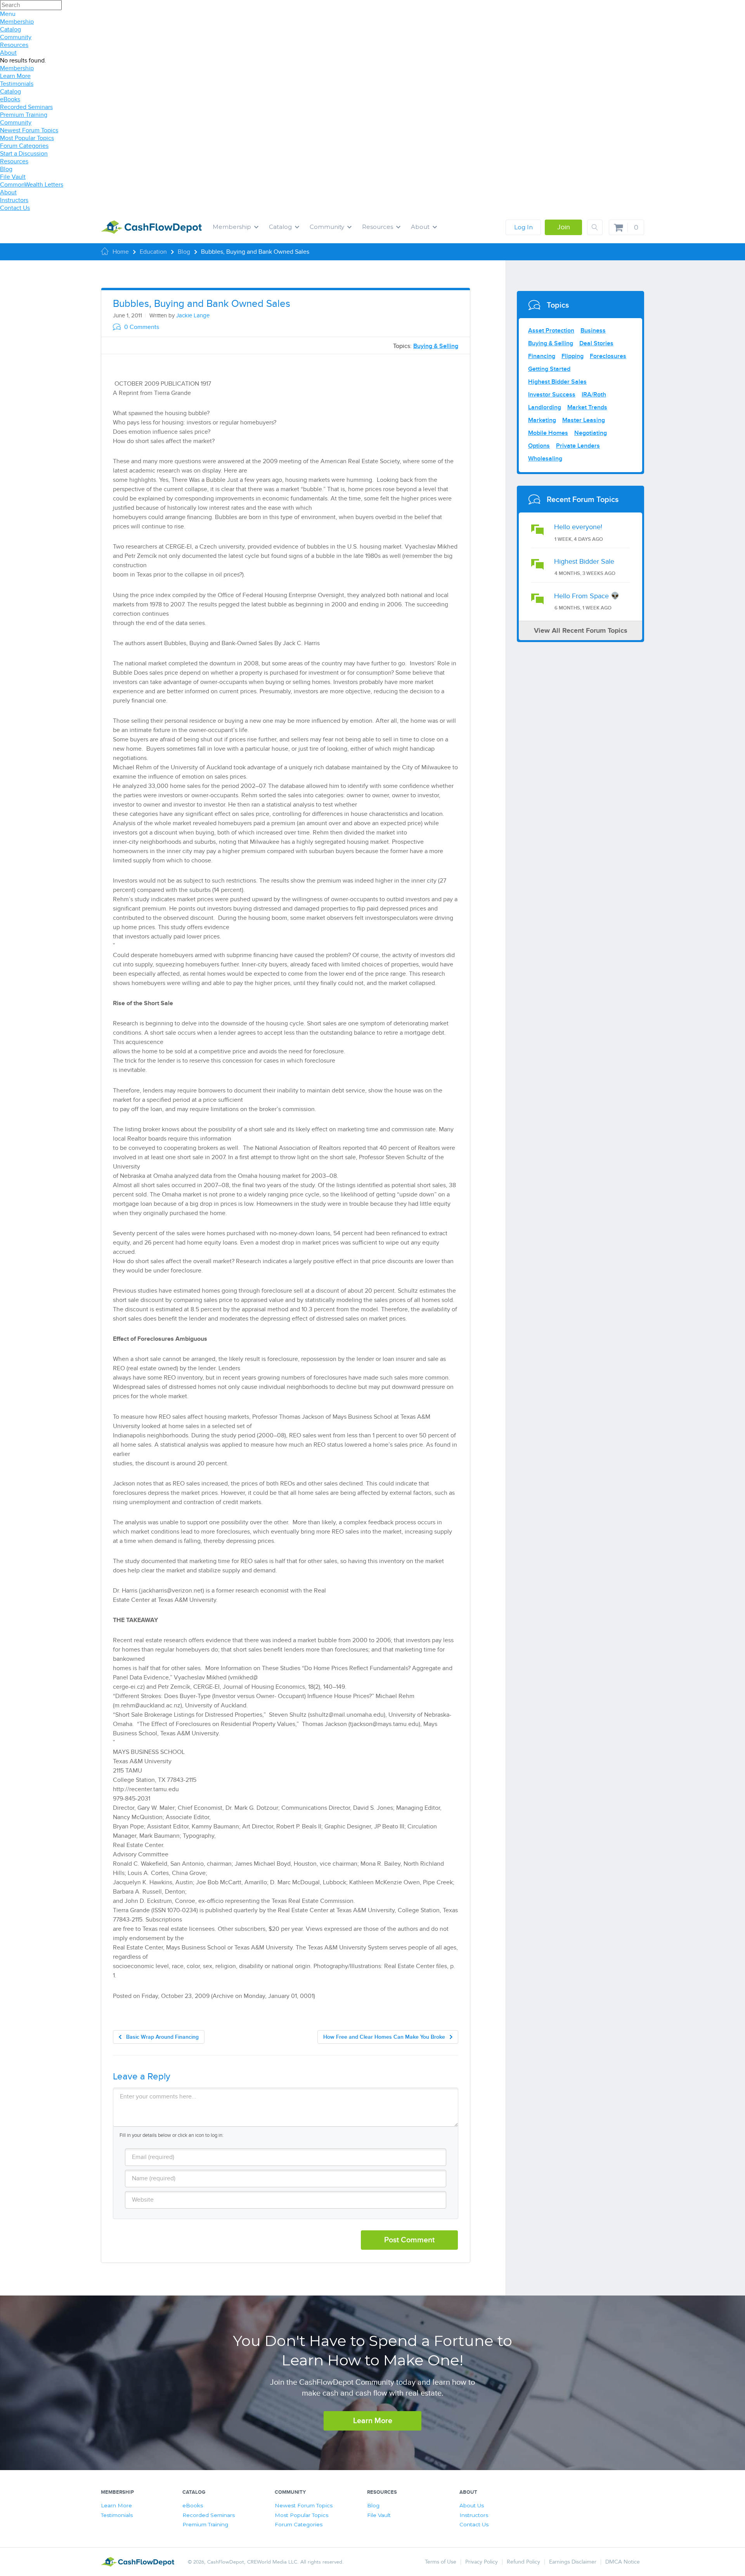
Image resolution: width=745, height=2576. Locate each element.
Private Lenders (578, 446)
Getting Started (549, 369)
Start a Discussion (24, 154)
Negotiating (591, 433)
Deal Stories (596, 343)
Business (593, 331)
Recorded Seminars (26, 107)
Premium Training (24, 115)
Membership (17, 22)
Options (539, 446)
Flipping (573, 356)
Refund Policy (523, 2562)
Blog (6, 169)
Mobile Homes (548, 433)
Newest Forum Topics (29, 130)
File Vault (13, 177)
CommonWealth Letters (32, 185)
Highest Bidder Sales (557, 382)
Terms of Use (441, 2562)
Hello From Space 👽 (587, 596)
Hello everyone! (578, 527)
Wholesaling (545, 459)
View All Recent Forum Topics (581, 631)
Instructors (14, 200)
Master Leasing (584, 420)
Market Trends (587, 407)
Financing (542, 356)
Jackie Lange (193, 315)
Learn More (15, 76)
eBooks (10, 99)
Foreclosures (608, 356)
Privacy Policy (482, 2562)
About (8, 53)
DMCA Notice (623, 2562)
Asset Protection (551, 331)
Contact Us (15, 208)
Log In (523, 227)
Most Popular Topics (27, 138)
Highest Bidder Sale (584, 562)
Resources (14, 45)
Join (564, 227)
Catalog (10, 29)
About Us (472, 2505)
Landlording (545, 407)
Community (16, 37)
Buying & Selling (436, 346)
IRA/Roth (594, 395)
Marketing (542, 420)
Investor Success (552, 395)
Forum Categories (24, 146)
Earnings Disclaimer (573, 2562)
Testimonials (17, 84)
